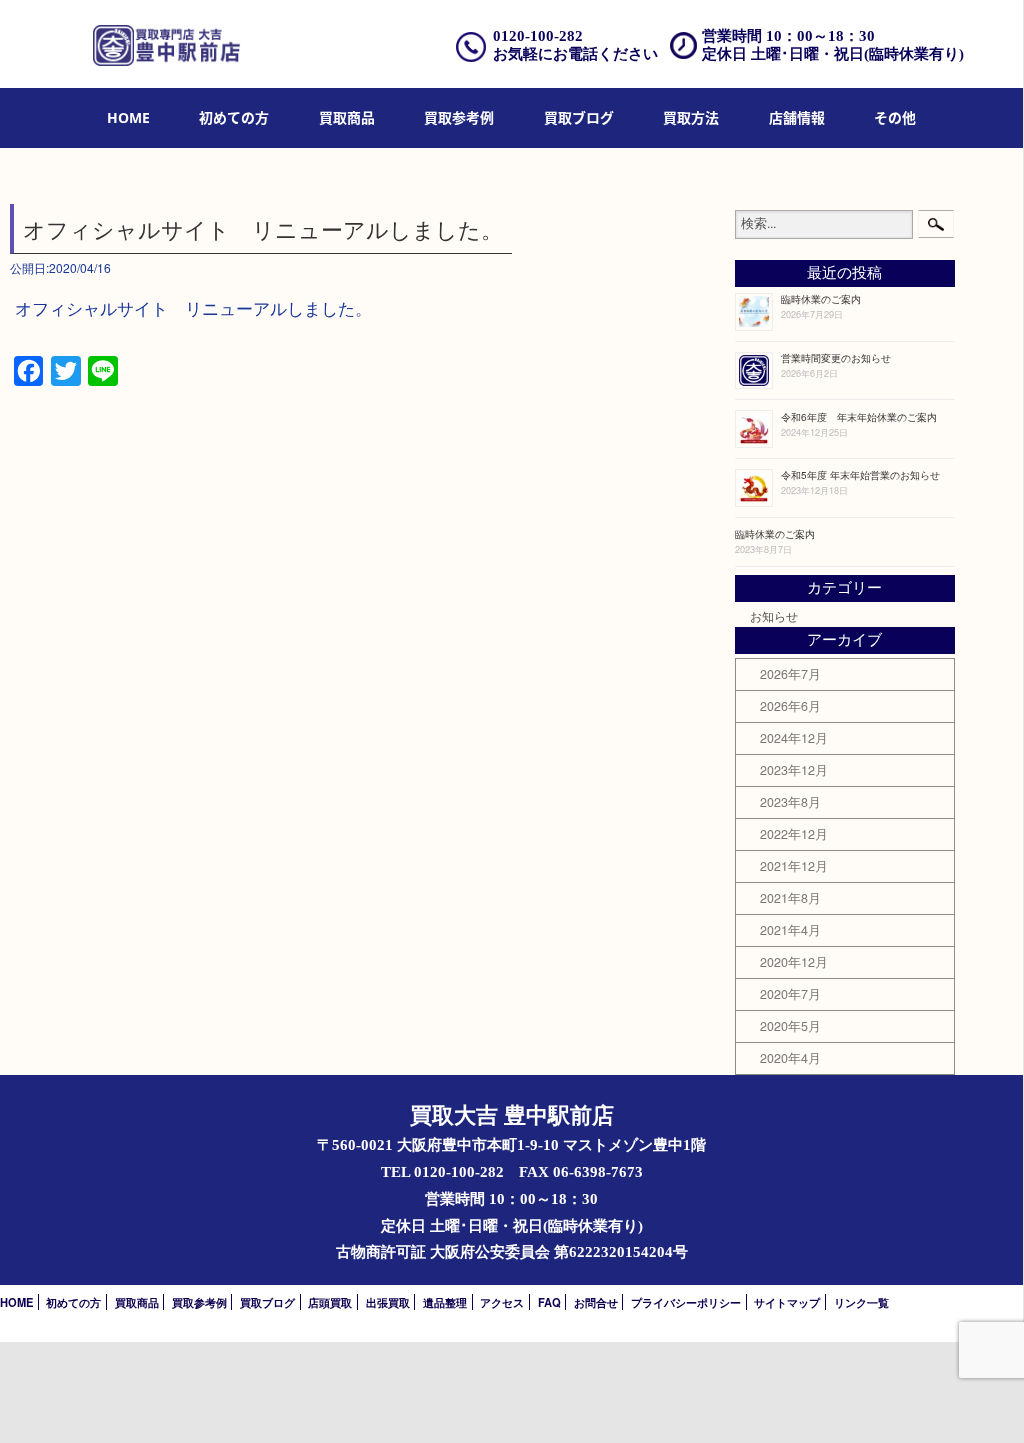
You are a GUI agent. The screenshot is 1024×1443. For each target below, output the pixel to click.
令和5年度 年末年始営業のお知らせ (860, 474)
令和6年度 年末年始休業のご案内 (859, 416)
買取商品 (347, 117)
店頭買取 (330, 1302)
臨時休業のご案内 (821, 298)
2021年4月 (790, 930)
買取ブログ (579, 117)
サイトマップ (787, 1302)
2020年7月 (790, 994)
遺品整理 (445, 1302)
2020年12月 (794, 962)
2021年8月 (790, 898)
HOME (128, 117)
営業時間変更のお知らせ (836, 357)
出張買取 (388, 1302)
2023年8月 (790, 802)
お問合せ (596, 1302)
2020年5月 (790, 1026)
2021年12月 (794, 866)
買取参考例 (459, 117)
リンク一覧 (861, 1302)
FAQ (549, 1302)
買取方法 (691, 117)
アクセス (502, 1302)
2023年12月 (794, 770)
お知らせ (774, 616)
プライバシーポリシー (686, 1302)
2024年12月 (794, 738)
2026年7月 (790, 674)
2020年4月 (790, 1058)
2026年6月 (790, 706)
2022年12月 (794, 834)
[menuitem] (128, 118)
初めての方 (234, 117)
